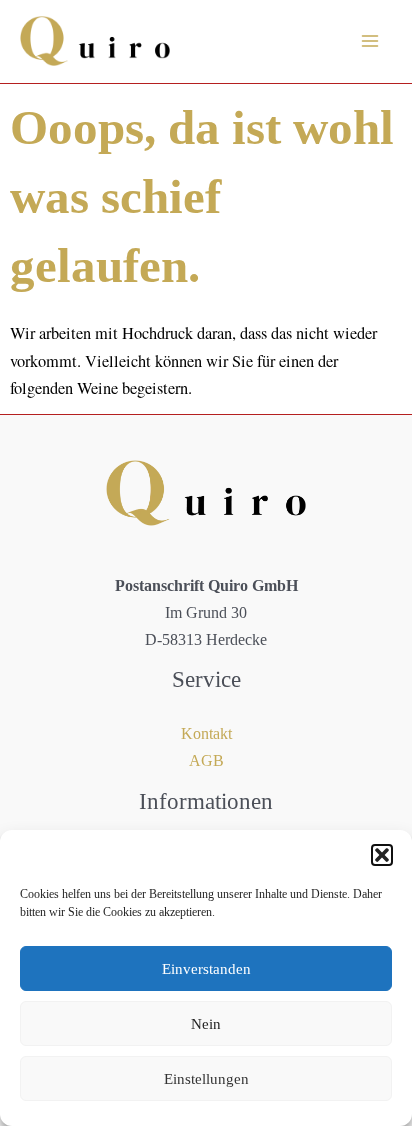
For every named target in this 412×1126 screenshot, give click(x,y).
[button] (382, 855)
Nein (206, 1024)
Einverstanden (206, 969)
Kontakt (206, 733)
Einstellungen (206, 1079)
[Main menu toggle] (369, 41)
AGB (206, 760)
